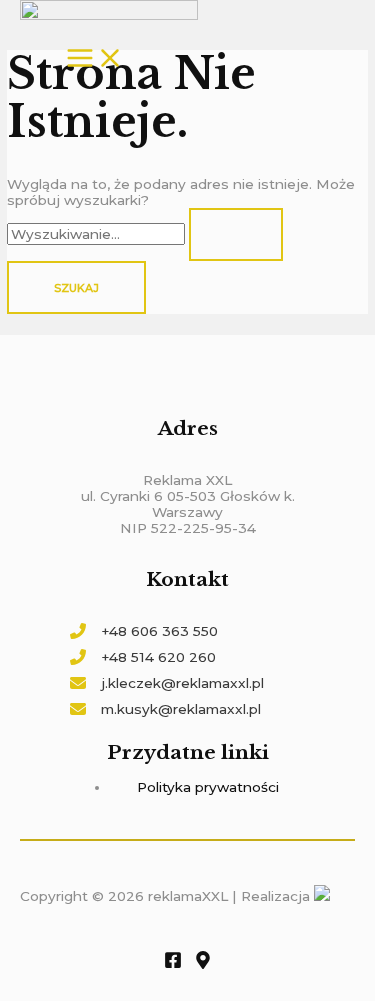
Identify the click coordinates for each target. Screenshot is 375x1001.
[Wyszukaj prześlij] (236, 234)
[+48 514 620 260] (143, 657)
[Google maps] (203, 964)
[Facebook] (173, 964)
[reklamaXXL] (109, 11)
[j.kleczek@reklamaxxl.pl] (167, 683)
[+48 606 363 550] (144, 631)
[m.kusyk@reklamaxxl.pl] (165, 709)
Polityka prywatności (208, 787)
